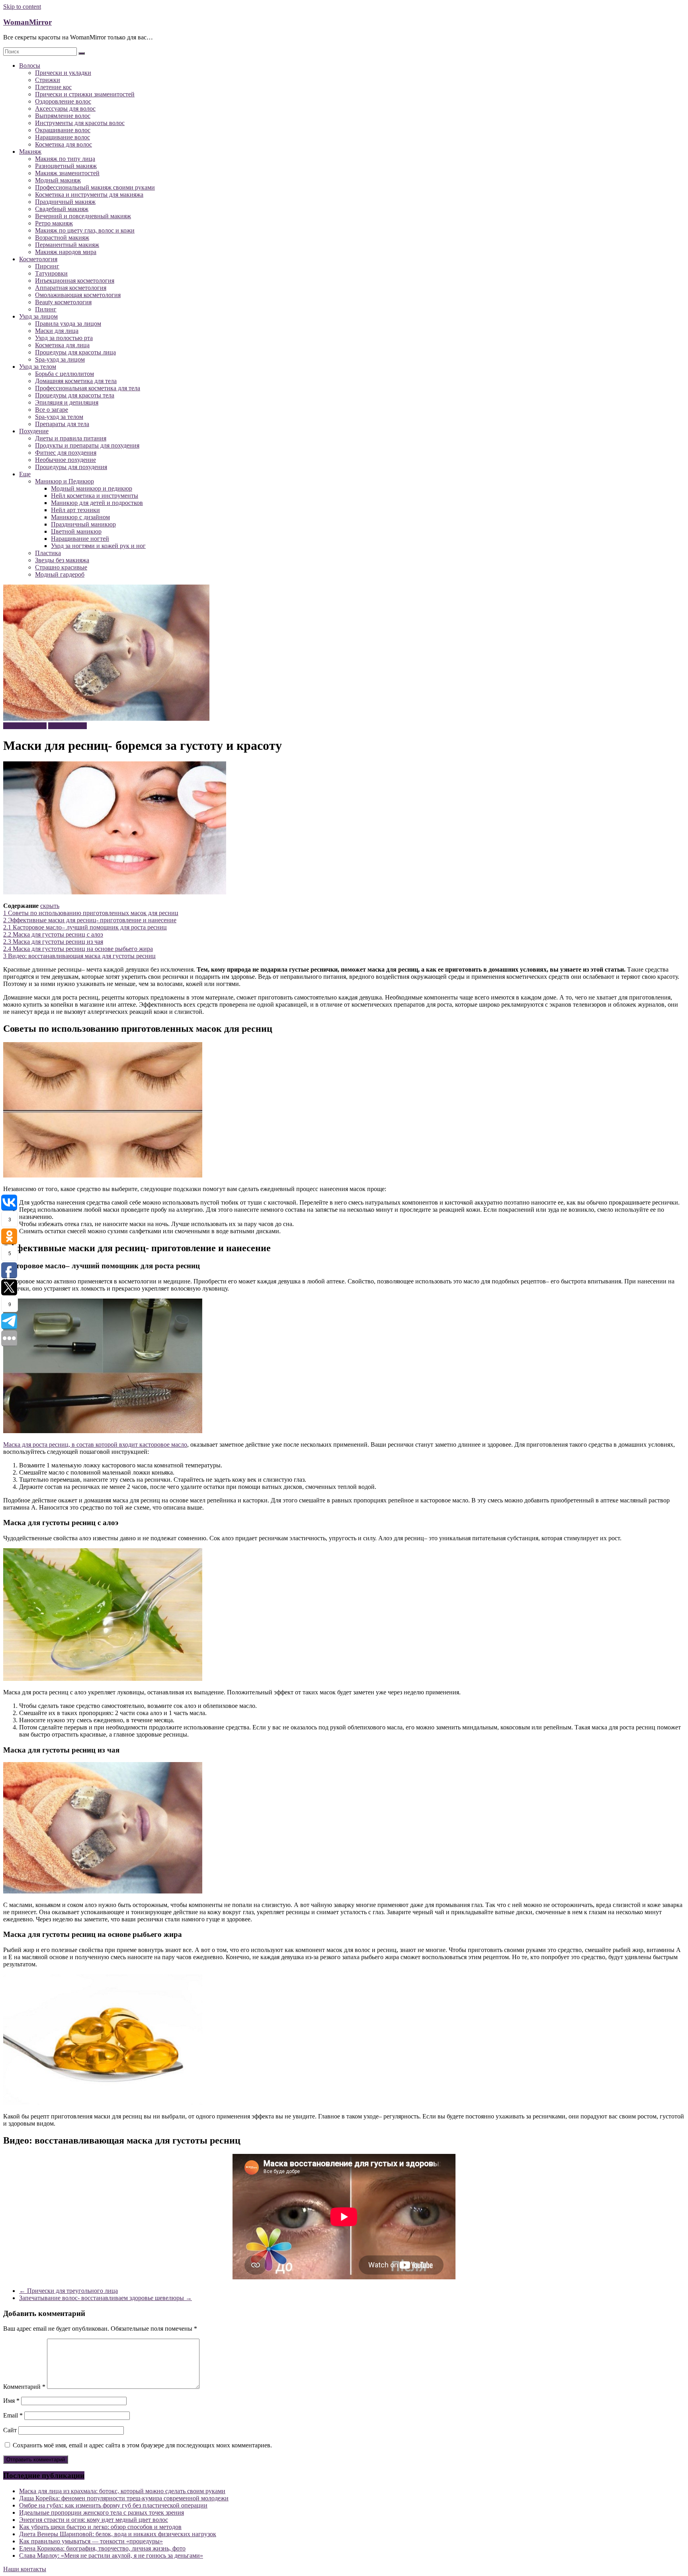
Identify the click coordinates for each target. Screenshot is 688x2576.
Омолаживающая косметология (78, 295)
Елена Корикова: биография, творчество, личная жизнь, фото (102, 2548)
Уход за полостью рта (64, 338)
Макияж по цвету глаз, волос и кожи (85, 230)
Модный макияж (58, 180)
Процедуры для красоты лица (75, 352)
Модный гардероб (60, 574)
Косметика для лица (62, 345)
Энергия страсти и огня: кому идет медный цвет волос (94, 2520)
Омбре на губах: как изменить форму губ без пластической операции (113, 2505)
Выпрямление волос (63, 116)
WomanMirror (27, 22)
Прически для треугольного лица (68, 2291)
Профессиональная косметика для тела (88, 388)
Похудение (34, 431)
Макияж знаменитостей (67, 173)
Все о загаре (52, 410)
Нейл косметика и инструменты (95, 496)
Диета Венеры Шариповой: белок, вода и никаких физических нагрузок (118, 2534)
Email (13, 2415)
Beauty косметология (63, 302)
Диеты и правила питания (71, 438)
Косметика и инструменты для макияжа (89, 195)
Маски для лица (57, 331)
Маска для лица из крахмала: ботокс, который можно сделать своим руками (122, 2491)
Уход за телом (38, 367)
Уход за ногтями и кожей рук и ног (98, 546)
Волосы (30, 66)
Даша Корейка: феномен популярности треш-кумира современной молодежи (124, 2498)
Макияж (30, 152)
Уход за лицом (38, 316)
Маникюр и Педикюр (64, 481)
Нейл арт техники (75, 510)
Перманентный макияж (67, 245)
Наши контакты (25, 2569)
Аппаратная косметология (71, 288)
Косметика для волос (64, 144)
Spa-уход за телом (59, 417)
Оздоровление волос (63, 101)
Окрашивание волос (63, 130)
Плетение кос (53, 87)
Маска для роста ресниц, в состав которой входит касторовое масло (95, 1444)
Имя (11, 2401)
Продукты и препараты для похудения (87, 445)
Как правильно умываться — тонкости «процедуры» (91, 2541)
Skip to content (22, 7)
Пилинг (46, 309)
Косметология (38, 259)
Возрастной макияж (62, 238)
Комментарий (24, 2387)
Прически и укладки (63, 73)
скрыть (50, 906)
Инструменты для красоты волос (80, 123)
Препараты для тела (62, 424)
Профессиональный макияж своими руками (95, 187)
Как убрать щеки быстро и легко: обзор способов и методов (100, 2527)
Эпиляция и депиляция (67, 402)
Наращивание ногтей (80, 539)
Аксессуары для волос (65, 109)
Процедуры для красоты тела (75, 395)
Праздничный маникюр (83, 524)
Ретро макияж (54, 223)
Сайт (10, 2430)
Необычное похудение (65, 460)
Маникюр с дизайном (80, 517)
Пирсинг (47, 266)
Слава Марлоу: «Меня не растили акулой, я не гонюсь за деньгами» (111, 2555)
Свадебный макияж (62, 209)
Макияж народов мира (66, 252)
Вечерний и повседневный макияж (83, 216)
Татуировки (51, 273)
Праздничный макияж (65, 202)
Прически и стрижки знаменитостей (85, 94)
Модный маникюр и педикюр (92, 488)
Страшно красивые (61, 567)
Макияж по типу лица (65, 159)
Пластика (48, 553)
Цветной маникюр (76, 531)
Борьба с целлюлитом (64, 374)
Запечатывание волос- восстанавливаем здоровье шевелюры (106, 2298)
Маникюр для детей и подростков (97, 503)
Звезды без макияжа (62, 560)
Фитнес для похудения (66, 453)
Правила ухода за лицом (68, 324)
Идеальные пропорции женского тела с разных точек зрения (102, 2512)
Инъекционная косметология (75, 281)
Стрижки (48, 80)
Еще (25, 474)
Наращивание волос (63, 137)
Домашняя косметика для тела (76, 381)
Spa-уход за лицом (60, 359)
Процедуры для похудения (71, 467)
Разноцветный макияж (66, 166)
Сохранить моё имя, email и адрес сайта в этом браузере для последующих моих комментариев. (142, 2445)
